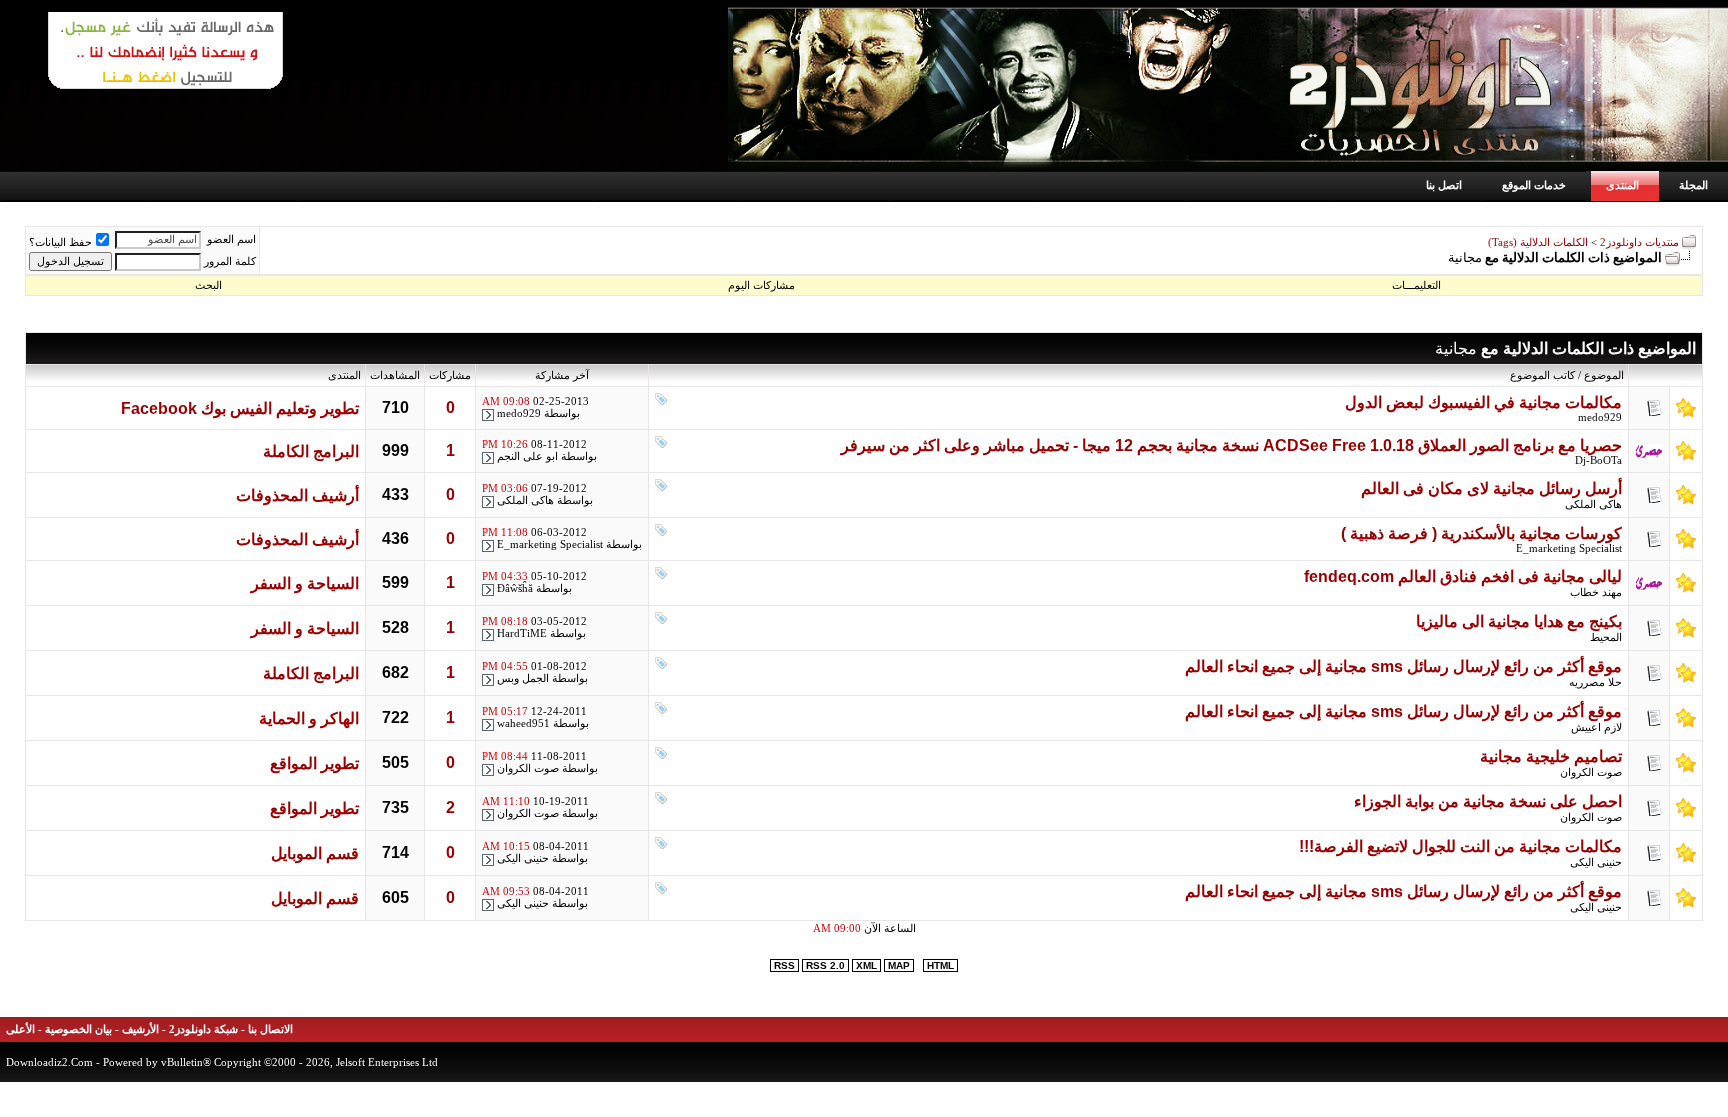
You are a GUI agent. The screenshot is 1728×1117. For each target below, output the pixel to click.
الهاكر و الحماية (309, 718)
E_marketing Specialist (1569, 548)
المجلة (1693, 185)
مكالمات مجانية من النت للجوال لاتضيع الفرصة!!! (1460, 846)
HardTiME (522, 633)
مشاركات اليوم (761, 285)
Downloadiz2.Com (49, 1062)
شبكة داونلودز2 (203, 1029)
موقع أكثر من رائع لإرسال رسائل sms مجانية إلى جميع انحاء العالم (1403, 666)
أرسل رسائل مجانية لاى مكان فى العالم (1491, 488)
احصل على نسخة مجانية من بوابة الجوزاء (1488, 801)
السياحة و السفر (305, 583)
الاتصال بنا (270, 1029)
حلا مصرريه (1595, 682)
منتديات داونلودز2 (1639, 242)
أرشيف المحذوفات (297, 495)
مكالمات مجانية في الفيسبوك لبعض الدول (1483, 402)
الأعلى (20, 1029)
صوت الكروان (1591, 772)
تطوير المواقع (314, 763)
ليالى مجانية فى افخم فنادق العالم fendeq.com (1463, 576)
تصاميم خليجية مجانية (1551, 756)
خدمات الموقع (1534, 185)
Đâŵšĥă (515, 588)
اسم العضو (231, 239)
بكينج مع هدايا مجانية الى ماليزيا (1519, 621)
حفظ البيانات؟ (60, 242)
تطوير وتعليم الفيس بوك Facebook (240, 408)
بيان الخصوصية (78, 1029)
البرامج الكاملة (311, 451)
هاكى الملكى (1593, 504)
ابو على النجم (527, 456)
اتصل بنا (1444, 185)
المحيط (1606, 637)
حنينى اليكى (1596, 862)
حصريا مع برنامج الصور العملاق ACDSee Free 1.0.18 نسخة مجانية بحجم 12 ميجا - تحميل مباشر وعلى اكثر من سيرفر (1231, 445)
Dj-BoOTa (1598, 460)
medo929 (1600, 417)
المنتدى (1622, 185)
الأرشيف (140, 1029)
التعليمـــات (1416, 285)
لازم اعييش (1596, 727)
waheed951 (523, 723)
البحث (208, 285)
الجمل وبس (523, 678)
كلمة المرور (230, 261)
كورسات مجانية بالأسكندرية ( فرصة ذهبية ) (1481, 533)
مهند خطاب (1596, 592)
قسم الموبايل (315, 853)
